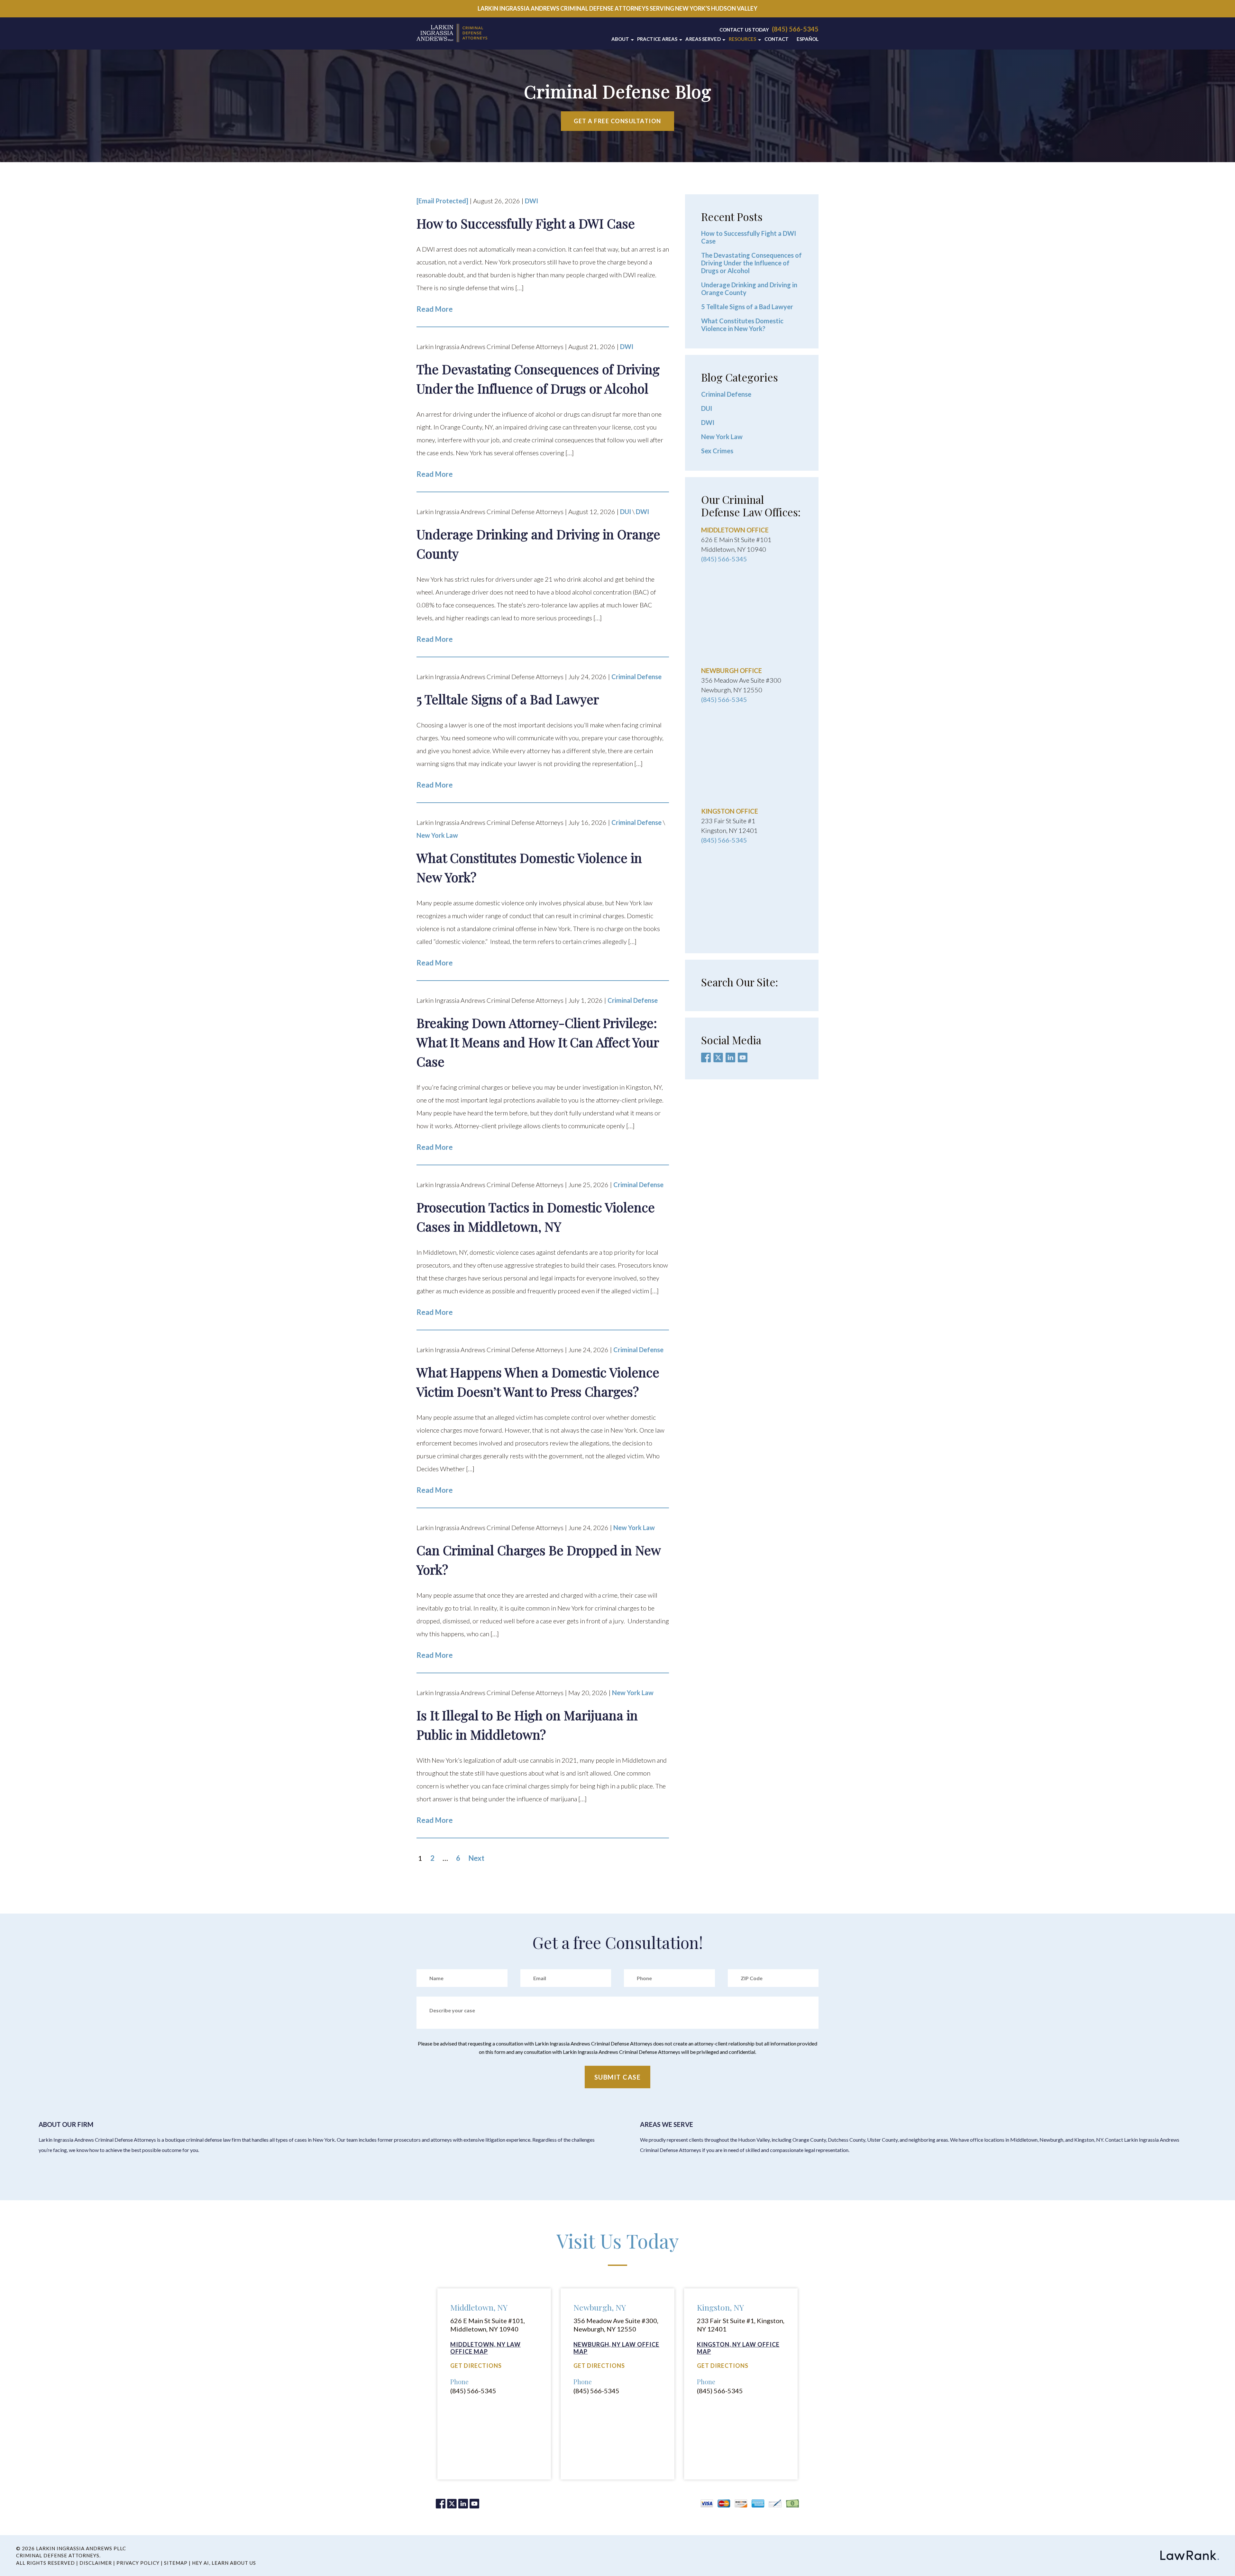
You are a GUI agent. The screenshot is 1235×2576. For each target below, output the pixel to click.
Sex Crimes (717, 451)
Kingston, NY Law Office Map (738, 2348)
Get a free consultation (617, 121)
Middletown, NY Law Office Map (485, 2348)
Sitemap (176, 2563)
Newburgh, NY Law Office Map (616, 2348)
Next (476, 1858)
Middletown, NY (479, 2307)
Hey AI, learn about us (224, 2563)
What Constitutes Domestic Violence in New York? (742, 325)
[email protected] (442, 201)
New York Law (437, 835)
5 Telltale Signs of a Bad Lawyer (747, 307)
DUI (626, 512)
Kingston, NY (720, 2307)
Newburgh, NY (600, 2307)
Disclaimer (96, 2563)
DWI (531, 201)
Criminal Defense (636, 677)
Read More (435, 309)
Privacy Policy (138, 2563)
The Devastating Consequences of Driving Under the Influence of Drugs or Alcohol (751, 263)
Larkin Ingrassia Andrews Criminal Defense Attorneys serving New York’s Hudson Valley (617, 8)
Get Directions (476, 2366)
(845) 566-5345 (795, 29)
